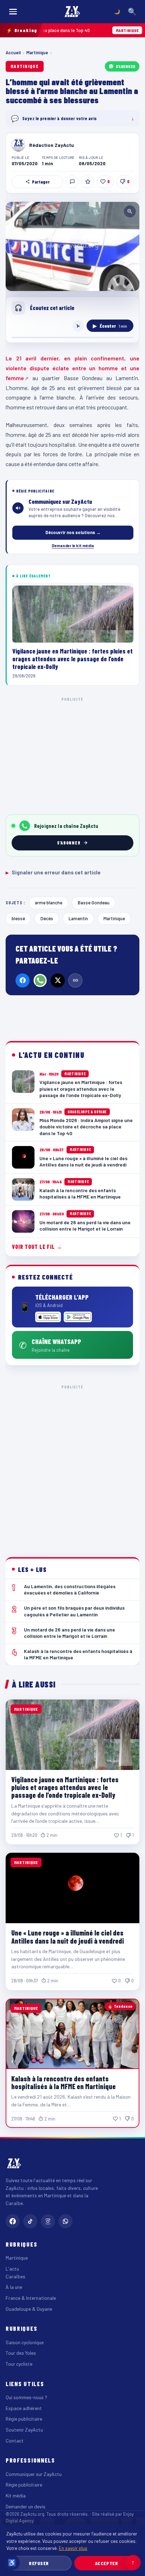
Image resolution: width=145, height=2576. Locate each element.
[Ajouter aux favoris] (88, 182)
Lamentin (78, 918)
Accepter (106, 2563)
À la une (14, 2287)
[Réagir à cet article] (72, 182)
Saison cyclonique (25, 2342)
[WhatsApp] (40, 980)
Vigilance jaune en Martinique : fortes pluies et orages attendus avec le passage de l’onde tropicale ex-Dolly (65, 1787)
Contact (15, 2441)
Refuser (39, 2563)
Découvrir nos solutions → (73, 532)
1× (78, 326)
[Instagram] (48, 2221)
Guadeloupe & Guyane (29, 2309)
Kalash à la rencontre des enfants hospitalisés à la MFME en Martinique (64, 2082)
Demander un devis (26, 2506)
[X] (58, 980)
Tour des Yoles (21, 2353)
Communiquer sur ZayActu (34, 2474)
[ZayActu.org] (72, 12)
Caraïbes (15, 2276)
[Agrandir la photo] (72, 246)
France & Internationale (31, 2298)
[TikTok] (30, 2221)
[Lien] (75, 980)
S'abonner (126, 66)
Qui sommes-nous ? (26, 2397)
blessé (18, 918)
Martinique (37, 52)
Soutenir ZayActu (24, 2430)
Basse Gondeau (94, 902)
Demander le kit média (73, 545)
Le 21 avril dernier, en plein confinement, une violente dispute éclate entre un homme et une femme (72, 368)
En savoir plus (73, 2548)
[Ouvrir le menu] (13, 12)
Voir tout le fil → (37, 1247)
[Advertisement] (72, 1466)
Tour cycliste (19, 2364)
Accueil (13, 52)
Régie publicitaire (24, 2419)
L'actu (12, 2269)
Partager (41, 182)
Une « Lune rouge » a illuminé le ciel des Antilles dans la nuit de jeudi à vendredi (68, 1937)
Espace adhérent (24, 2408)
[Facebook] (23, 980)
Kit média (16, 2495)
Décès (47, 918)
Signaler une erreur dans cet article (53, 872)
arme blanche (49, 902)
